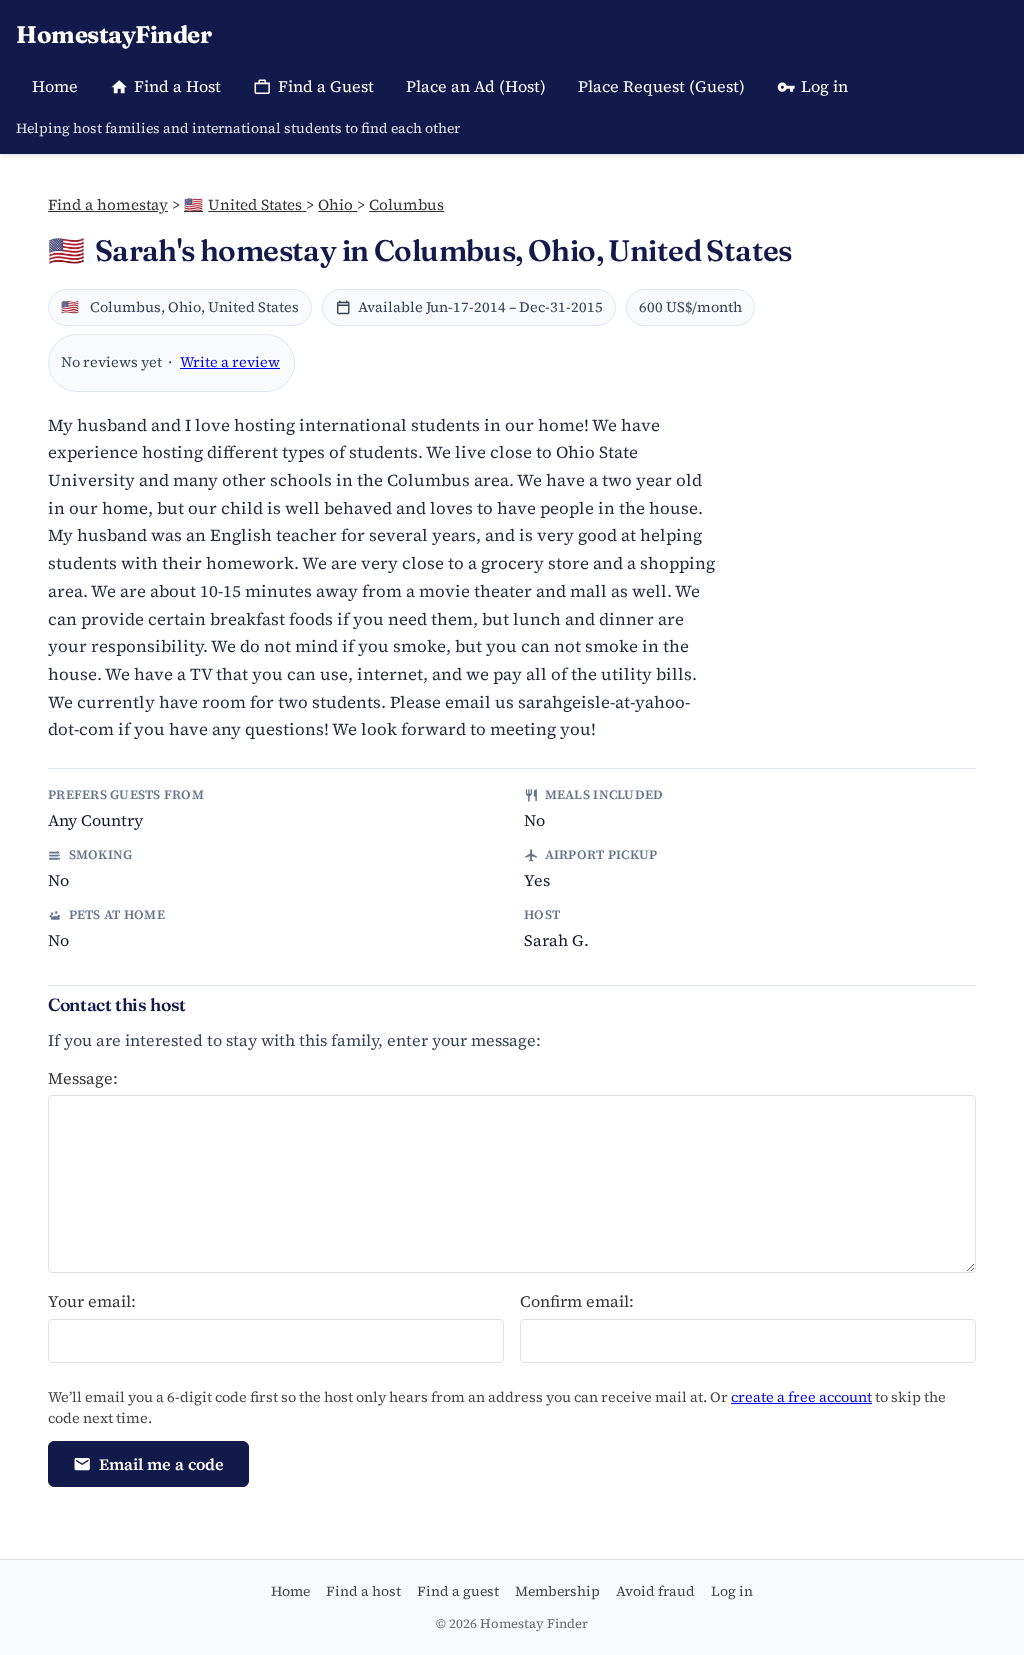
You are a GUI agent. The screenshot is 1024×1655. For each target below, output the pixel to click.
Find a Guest (326, 86)
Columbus (406, 204)
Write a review (230, 362)
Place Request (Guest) (661, 86)
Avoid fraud (655, 1591)
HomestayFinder (113, 34)
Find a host (363, 1591)
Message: (83, 1078)
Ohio (337, 204)
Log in (824, 86)
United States (245, 204)
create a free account (801, 1397)
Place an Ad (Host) (476, 86)
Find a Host (177, 86)
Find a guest (458, 1591)
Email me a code (161, 1464)
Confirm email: (577, 1301)
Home (55, 86)
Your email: (92, 1301)
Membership (557, 1591)
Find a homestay (108, 204)
